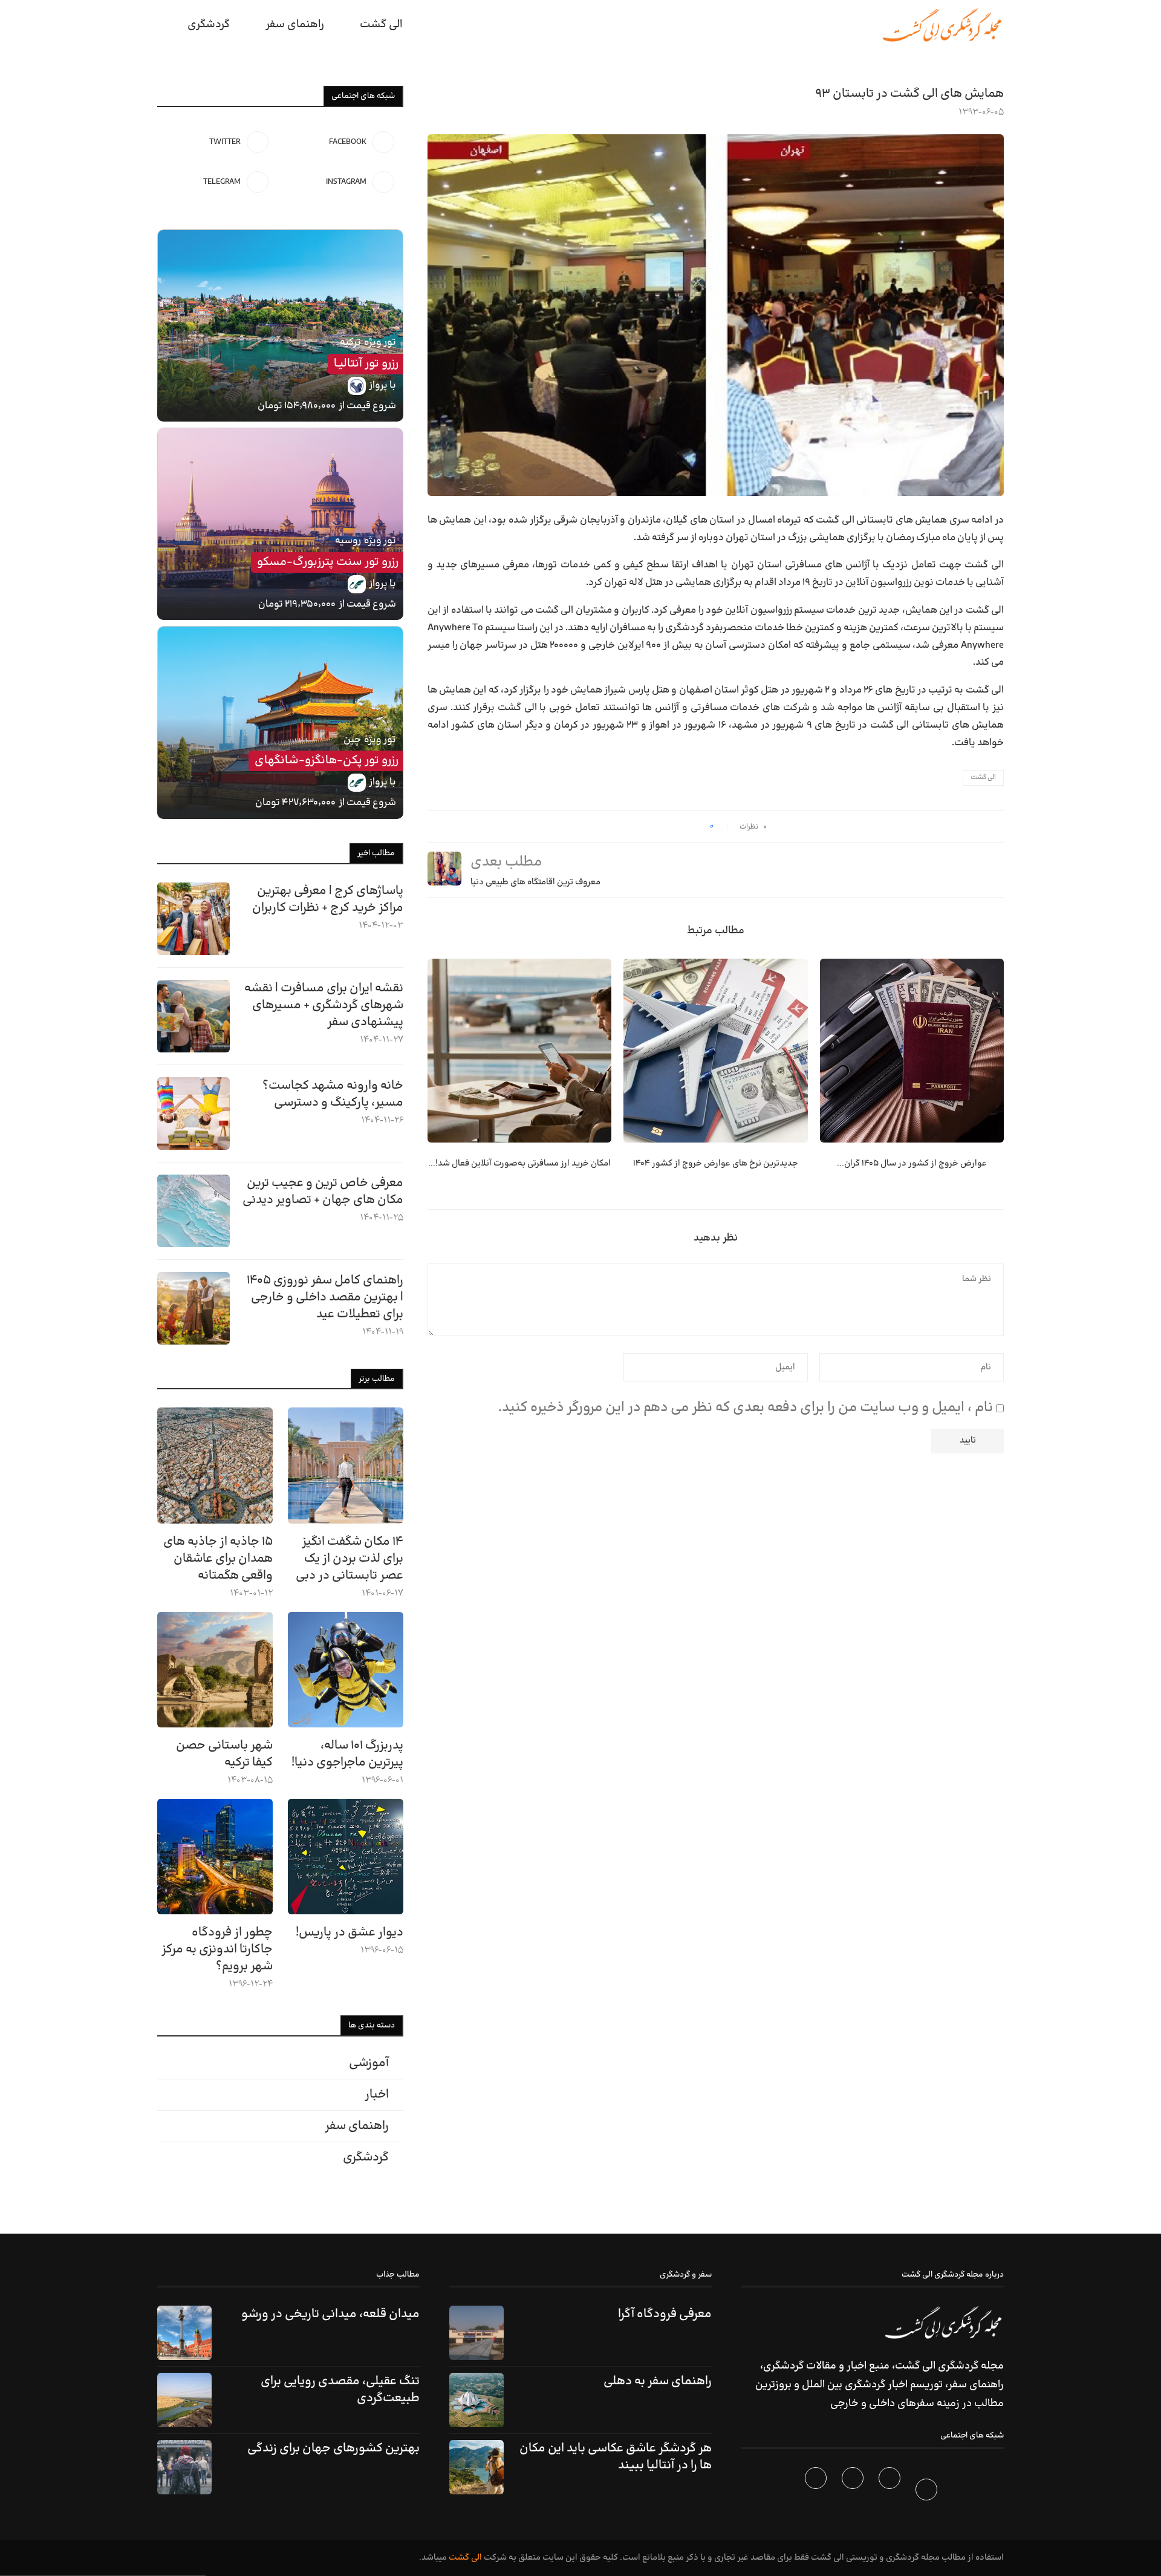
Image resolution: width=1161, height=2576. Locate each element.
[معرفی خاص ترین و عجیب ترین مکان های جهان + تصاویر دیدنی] (193, 1211)
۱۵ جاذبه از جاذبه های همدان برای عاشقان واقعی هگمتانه (218, 1559)
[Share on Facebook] (696, 827)
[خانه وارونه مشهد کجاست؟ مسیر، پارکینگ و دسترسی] (193, 1114)
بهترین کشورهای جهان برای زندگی (333, 2448)
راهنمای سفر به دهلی (658, 2381)
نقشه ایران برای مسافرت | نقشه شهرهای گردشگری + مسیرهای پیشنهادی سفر (324, 1005)
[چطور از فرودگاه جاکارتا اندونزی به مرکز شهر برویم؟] (215, 1857)
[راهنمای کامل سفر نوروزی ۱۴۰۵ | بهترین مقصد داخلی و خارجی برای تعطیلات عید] (193, 1308)
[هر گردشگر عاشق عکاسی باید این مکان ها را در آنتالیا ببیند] (476, 2467)
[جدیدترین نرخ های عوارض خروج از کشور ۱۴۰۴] (715, 1051)
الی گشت (983, 778)
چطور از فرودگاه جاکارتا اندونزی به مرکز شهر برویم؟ (217, 1949)
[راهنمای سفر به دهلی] (476, 2400)
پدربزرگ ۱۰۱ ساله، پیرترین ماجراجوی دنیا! (347, 1754)
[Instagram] (854, 2492)
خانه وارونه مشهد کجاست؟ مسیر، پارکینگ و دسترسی (333, 1094)
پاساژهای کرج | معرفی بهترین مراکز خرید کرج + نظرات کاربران (328, 899)
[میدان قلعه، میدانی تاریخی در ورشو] (184, 2333)
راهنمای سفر (295, 24)
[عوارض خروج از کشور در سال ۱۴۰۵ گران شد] (912, 1051)
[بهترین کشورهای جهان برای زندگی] (184, 2467)
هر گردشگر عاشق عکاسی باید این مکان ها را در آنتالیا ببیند (616, 2457)
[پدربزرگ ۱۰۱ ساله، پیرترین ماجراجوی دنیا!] (346, 1670)
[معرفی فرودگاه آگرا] (476, 2333)
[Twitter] (891, 2492)
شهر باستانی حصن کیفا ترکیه (224, 1754)
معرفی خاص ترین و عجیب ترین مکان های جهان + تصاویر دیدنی (323, 1192)
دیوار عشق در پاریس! (350, 1932)
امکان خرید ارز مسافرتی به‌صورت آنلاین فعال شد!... (519, 1163)
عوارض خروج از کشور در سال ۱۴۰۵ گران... (912, 1163)
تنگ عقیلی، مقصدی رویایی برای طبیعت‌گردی (340, 2390)
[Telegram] (817, 2492)
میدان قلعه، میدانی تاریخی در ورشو (330, 2314)
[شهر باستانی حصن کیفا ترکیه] (215, 1670)
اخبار (377, 2095)
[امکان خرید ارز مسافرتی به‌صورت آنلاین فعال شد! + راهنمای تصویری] (519, 1051)
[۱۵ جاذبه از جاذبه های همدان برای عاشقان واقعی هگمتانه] (215, 1465)
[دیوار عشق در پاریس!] (346, 1857)
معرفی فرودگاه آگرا (665, 2314)
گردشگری (209, 24)
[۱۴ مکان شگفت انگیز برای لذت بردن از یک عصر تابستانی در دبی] (346, 1465)
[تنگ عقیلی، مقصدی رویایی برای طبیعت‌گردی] (184, 2400)
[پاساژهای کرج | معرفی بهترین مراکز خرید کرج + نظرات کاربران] (193, 919)
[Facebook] (928, 2492)
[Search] (163, 25)
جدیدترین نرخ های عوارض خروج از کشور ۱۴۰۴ (716, 1163)
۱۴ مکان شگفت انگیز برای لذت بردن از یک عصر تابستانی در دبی (350, 1559)
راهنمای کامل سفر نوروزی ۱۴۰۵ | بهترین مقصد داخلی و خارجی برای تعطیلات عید (325, 1297)
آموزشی (369, 2063)
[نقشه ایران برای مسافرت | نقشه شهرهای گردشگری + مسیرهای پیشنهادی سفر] (193, 1016)
